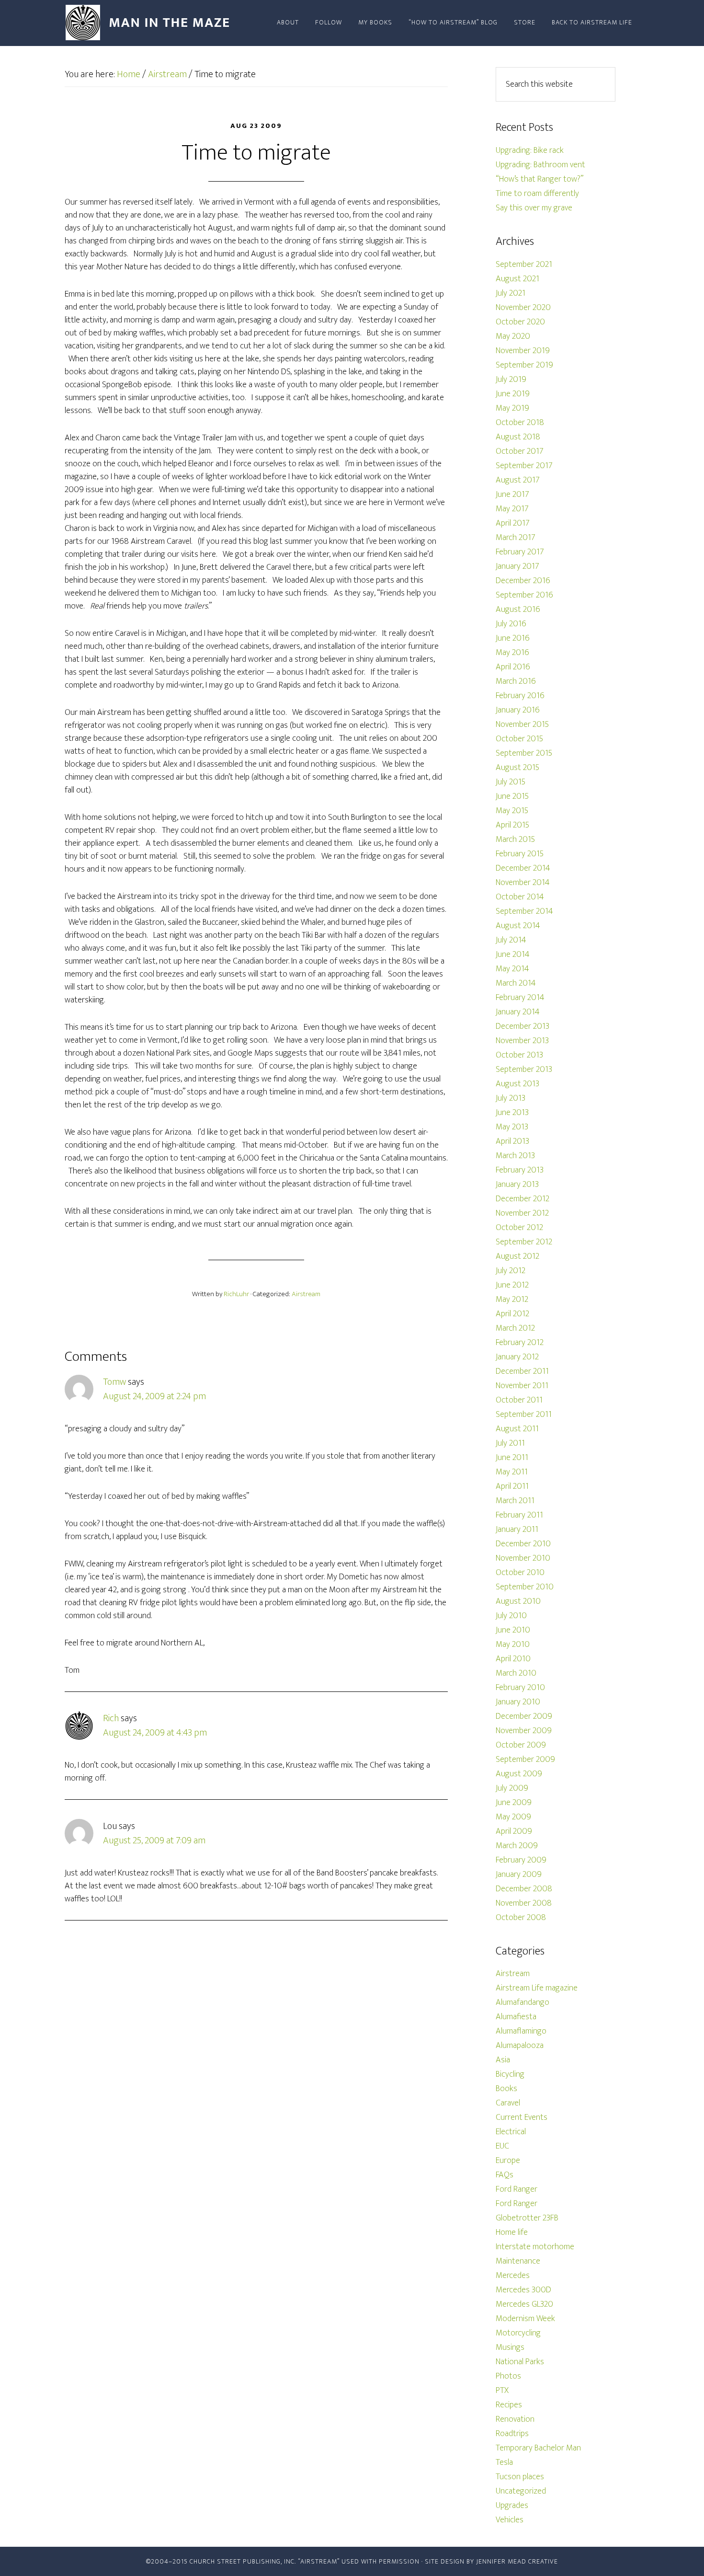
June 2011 (512, 1458)
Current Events (522, 2117)
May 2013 (512, 1127)
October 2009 (521, 1745)
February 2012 (520, 1343)
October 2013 (519, 1055)
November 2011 (522, 1386)
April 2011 (512, 1486)
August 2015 (517, 768)
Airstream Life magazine (537, 1988)
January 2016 (518, 710)
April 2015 (512, 825)
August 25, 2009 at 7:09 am (154, 1840)
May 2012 (512, 1299)
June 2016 (513, 638)
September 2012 (524, 1242)
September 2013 (524, 1069)
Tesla (504, 2462)
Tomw (114, 1382)
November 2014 (523, 883)
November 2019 (523, 351)
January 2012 (517, 1357)
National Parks (520, 2362)
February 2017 (520, 552)
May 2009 (513, 1817)
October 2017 (520, 451)
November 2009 (524, 1731)
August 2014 (518, 926)
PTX (502, 2391)
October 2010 (520, 1573)
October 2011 (519, 1400)
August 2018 (518, 437)
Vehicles (510, 2520)
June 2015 (512, 796)
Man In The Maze (151, 23)
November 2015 (522, 724)
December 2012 (522, 1199)
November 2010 (523, 1558)
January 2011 (517, 1529)
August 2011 (517, 1429)
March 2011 (515, 1501)
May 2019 (512, 408)
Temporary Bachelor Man (538, 2448)
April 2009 (514, 1831)
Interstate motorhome (535, 2247)
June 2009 (514, 1803)
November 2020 (523, 308)
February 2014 (520, 998)
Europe (508, 2161)
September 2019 (524, 365)
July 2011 (510, 1443)
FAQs (505, 2175)
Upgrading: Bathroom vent (540, 165)
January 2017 (517, 566)
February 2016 (520, 696)
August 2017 (518, 480)
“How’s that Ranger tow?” (539, 179)
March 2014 (516, 983)
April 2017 (513, 523)
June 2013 (512, 1113)
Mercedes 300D (523, 2290)
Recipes (509, 2405)
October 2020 (520, 322)
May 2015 (512, 811)
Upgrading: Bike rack (530, 150)
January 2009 (519, 1874)
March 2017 (516, 538)
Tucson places (520, 2477)
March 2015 (515, 839)
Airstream (306, 1294)
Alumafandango (522, 2002)
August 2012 (517, 1256)
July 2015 (511, 782)
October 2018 (520, 423)
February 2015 (520, 854)
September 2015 (524, 753)
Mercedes (513, 2276)
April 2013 (512, 1141)
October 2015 (519, 739)
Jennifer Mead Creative (517, 2561)
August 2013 (517, 1084)
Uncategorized (521, 2491)
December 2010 (523, 1544)
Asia (503, 2060)
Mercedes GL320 (524, 2304)
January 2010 (518, 1702)
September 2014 (524, 911)
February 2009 (521, 1860)
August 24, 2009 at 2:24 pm (154, 1396)
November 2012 (522, 1213)
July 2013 (511, 1098)
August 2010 (518, 1601)
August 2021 (517, 279)
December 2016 (523, 581)
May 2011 (512, 1472)
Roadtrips (512, 2434)
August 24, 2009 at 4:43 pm (155, 1733)
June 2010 (513, 1630)
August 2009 (519, 1774)
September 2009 (525, 1759)
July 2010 (511, 1616)
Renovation (515, 2419)
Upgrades (512, 2506)
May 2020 (513, 336)
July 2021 (511, 293)
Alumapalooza (520, 2046)
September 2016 (524, 595)
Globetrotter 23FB (527, 2218)
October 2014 (520, 897)
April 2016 (513, 667)
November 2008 (524, 1903)
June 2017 (512, 494)
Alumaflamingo (521, 2031)
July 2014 (511, 940)
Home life (512, 2232)
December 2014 (523, 868)
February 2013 (520, 1170)
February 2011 (519, 1515)
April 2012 (512, 1314)
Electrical (511, 2132)
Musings (510, 2347)
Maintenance (518, 2261)
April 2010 (513, 1659)
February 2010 (520, 1688)
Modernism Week (525, 2319)
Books (506, 2089)
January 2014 (518, 1012)
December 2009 (524, 1716)
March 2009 (517, 1846)
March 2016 (516, 681)
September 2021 (524, 264)
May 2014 (512, 969)
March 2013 (515, 1156)
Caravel (508, 2103)
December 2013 (522, 1026)
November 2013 (522, 1041)
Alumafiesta (516, 2017)
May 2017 (512, 509)
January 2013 (517, 1184)
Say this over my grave (534, 208)
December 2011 (522, 1371)
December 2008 (524, 1889)
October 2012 (519, 1228)
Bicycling (510, 2074)
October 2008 (521, 1918)
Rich (111, 1718)
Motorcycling (518, 2333)
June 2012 (512, 1285)
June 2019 (513, 394)
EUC (502, 2146)
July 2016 (511, 624)
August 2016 (518, 609)
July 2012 (511, 1271)
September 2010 (525, 1587)
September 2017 (524, 466)
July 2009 (512, 1788)
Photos (508, 2376)
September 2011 (524, 1414)
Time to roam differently (537, 194)
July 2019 (511, 379)
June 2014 (513, 954)
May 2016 (512, 653)
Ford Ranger (517, 2189)
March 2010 (516, 1673)
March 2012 (515, 1328)
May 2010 (513, 1644)
